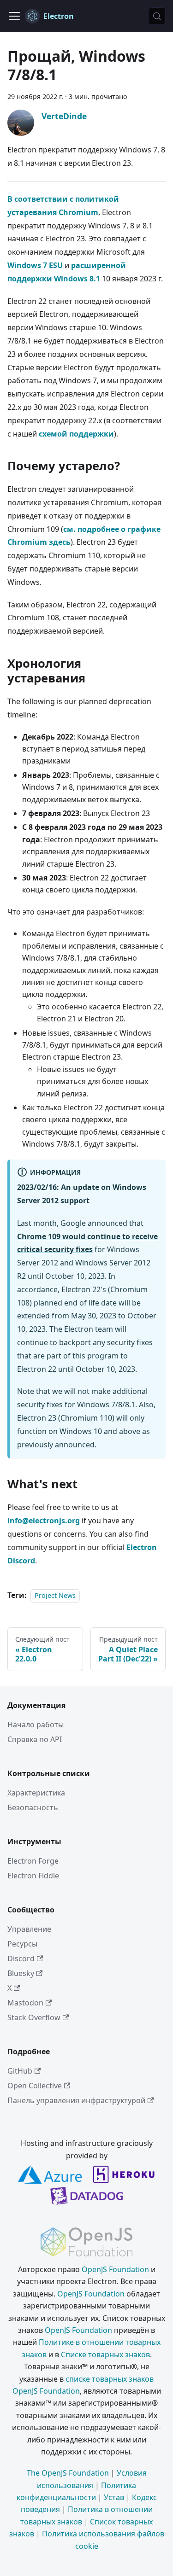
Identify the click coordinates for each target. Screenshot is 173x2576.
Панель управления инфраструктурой (76, 2100)
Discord (21, 1958)
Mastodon (25, 2003)
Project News (55, 1595)
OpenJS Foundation (115, 2269)
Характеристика (36, 1793)
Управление (29, 1929)
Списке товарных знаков (105, 2355)
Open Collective (35, 2086)
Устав (114, 2497)
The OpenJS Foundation (68, 2473)
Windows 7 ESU (35, 265)
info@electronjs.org (44, 1521)
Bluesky (21, 1973)
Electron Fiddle (33, 1876)
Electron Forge (33, 1861)
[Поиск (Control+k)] (157, 16)
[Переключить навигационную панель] (14, 16)
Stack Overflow (34, 2017)
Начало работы (36, 1725)
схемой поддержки (76, 434)
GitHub (20, 2071)
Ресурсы (22, 1944)
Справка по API (35, 1739)
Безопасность (33, 1807)
